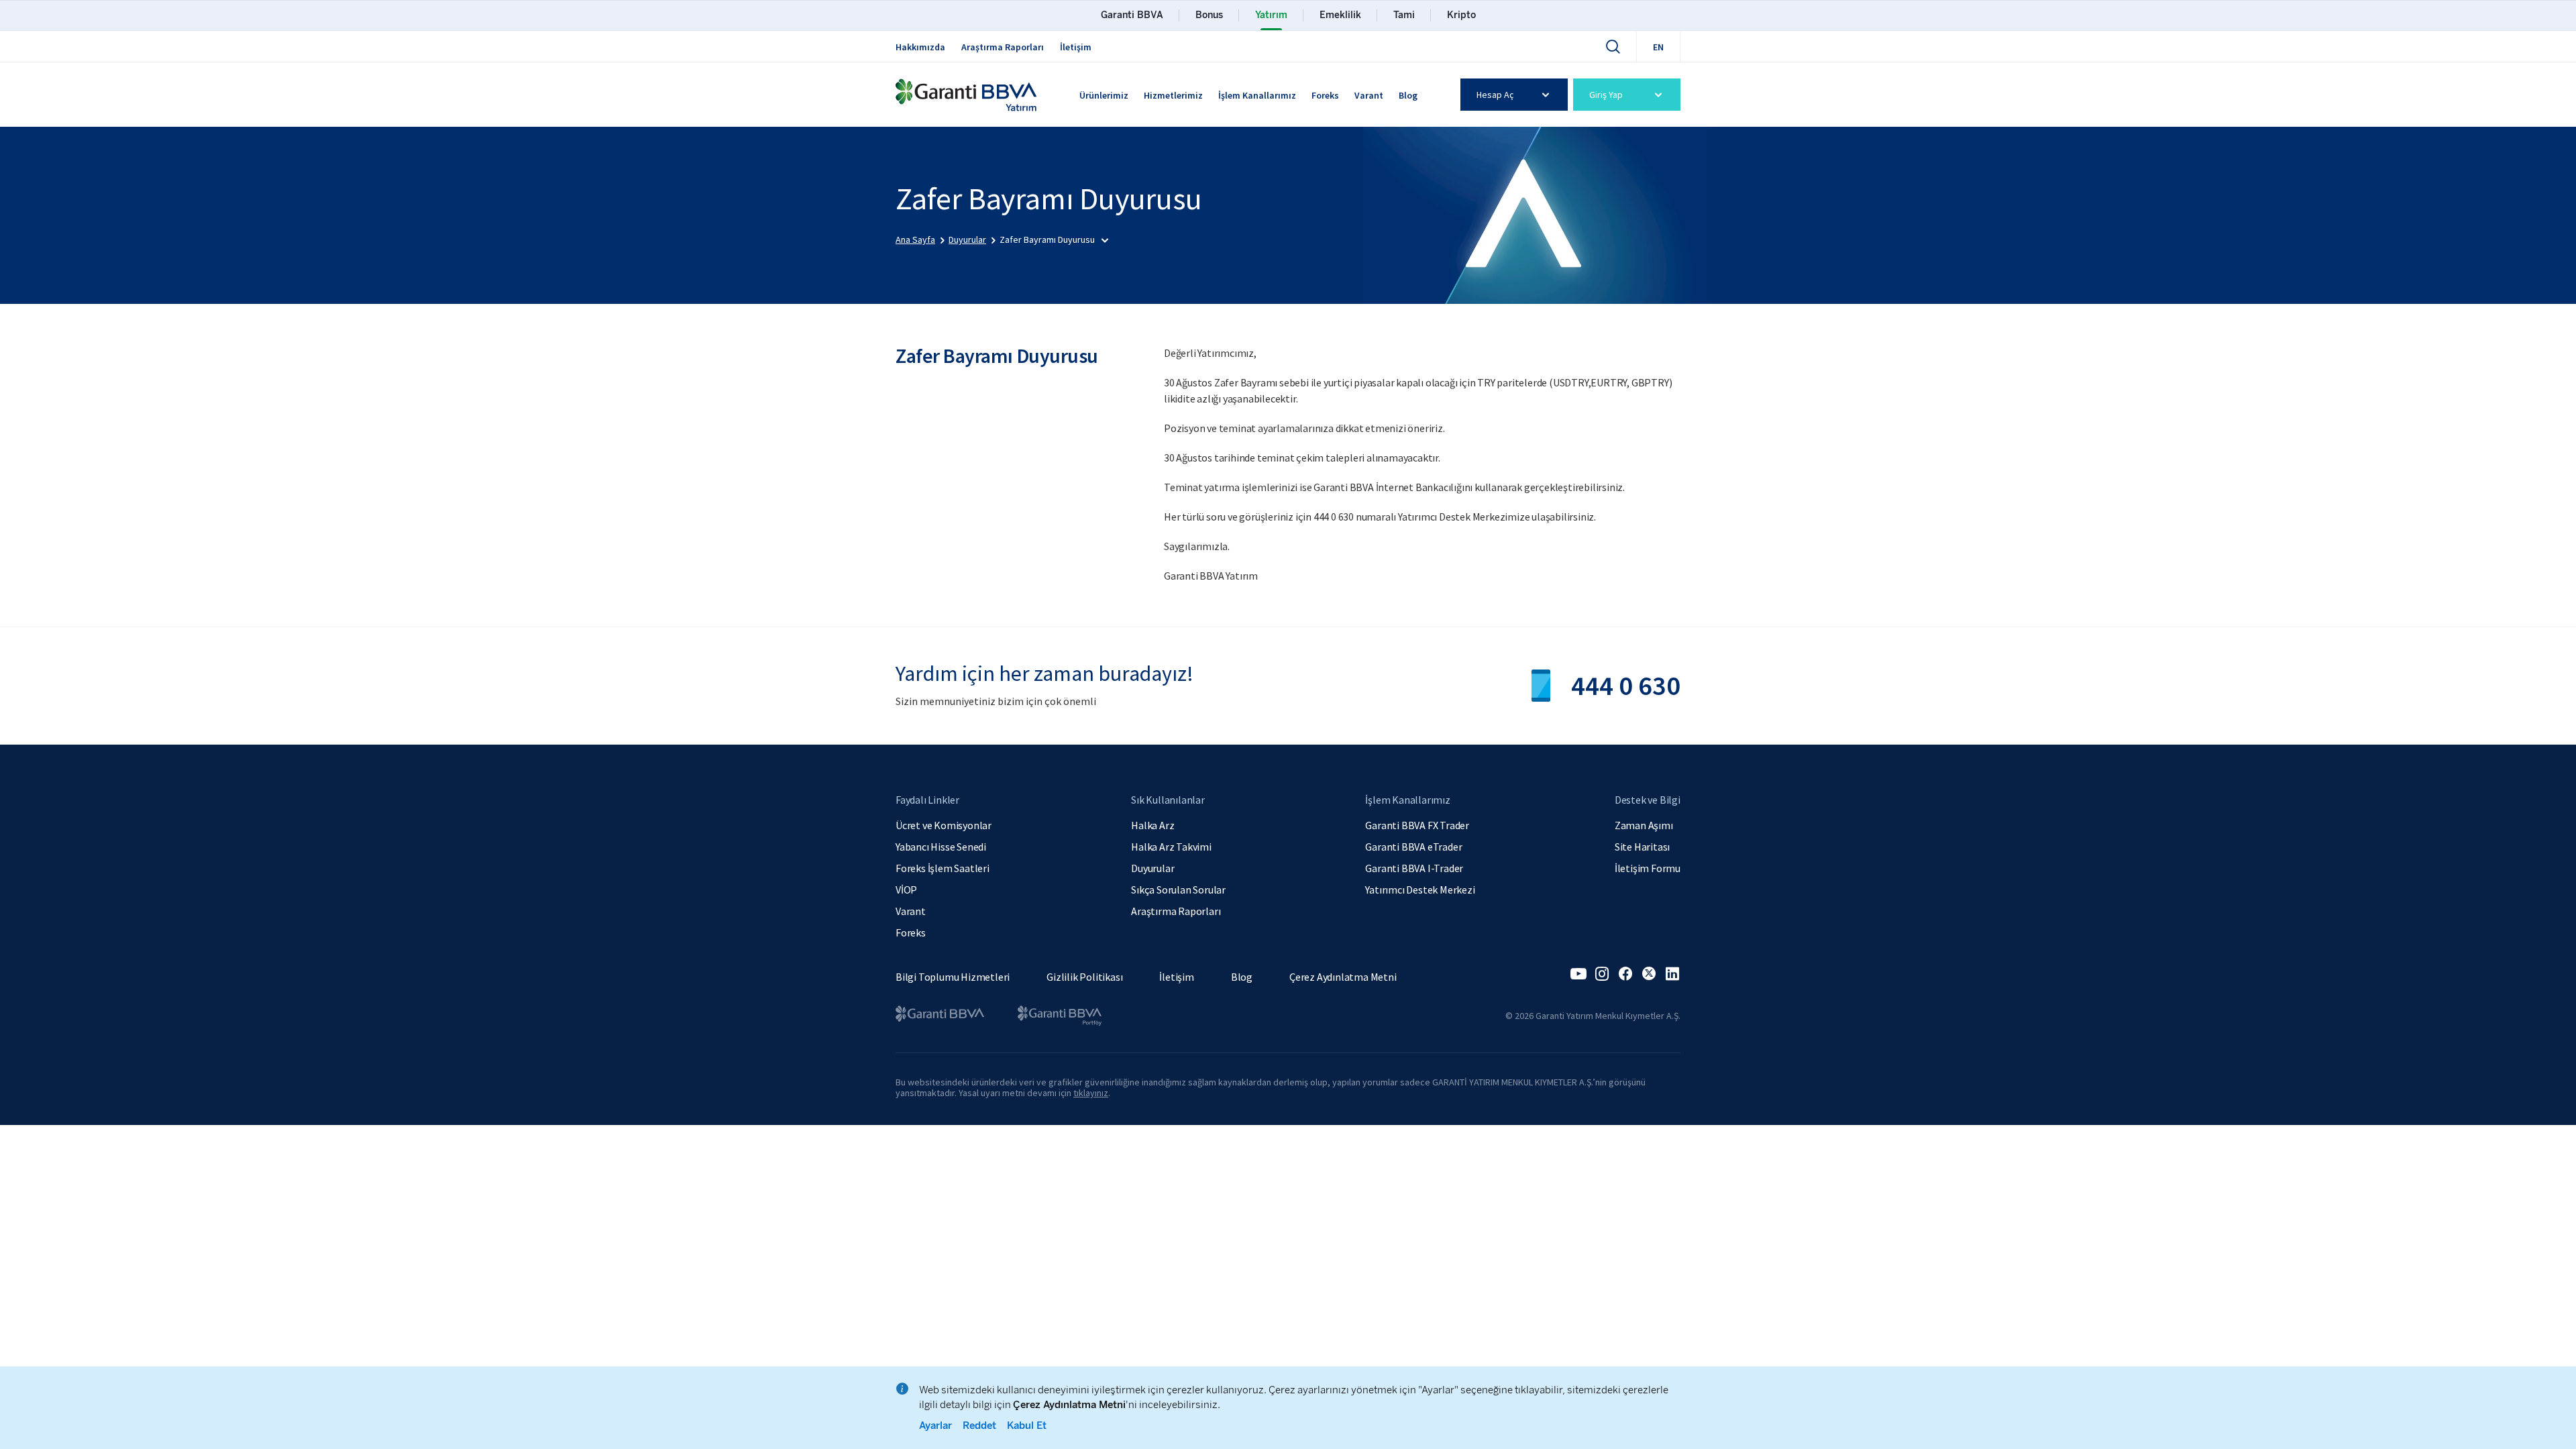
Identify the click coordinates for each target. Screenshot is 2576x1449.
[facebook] (1625, 974)
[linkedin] (1672, 974)
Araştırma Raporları (1003, 47)
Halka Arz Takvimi (1171, 847)
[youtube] (1578, 974)
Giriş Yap (1606, 95)
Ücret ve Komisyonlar (944, 825)
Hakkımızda (920, 47)
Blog (1408, 95)
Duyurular (1152, 868)
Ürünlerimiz (1104, 95)
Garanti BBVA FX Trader (1417, 825)
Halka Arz (1152, 825)
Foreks (1325, 95)
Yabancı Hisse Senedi (941, 847)
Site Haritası (1642, 847)
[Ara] (1613, 46)
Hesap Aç (1495, 95)
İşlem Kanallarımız (1257, 95)
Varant (1369, 95)
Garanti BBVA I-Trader (1414, 868)
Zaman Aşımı (1644, 825)
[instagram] (1602, 974)
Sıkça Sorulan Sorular (1178, 890)
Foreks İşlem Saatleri (943, 868)
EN (1658, 47)
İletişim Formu (1648, 868)
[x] (1649, 974)
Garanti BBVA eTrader (1413, 847)
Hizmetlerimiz (1173, 95)
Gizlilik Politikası (1084, 977)
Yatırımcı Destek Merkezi (1420, 890)
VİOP (906, 890)
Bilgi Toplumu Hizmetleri (953, 977)
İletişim (1076, 47)
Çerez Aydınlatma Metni (1343, 977)
